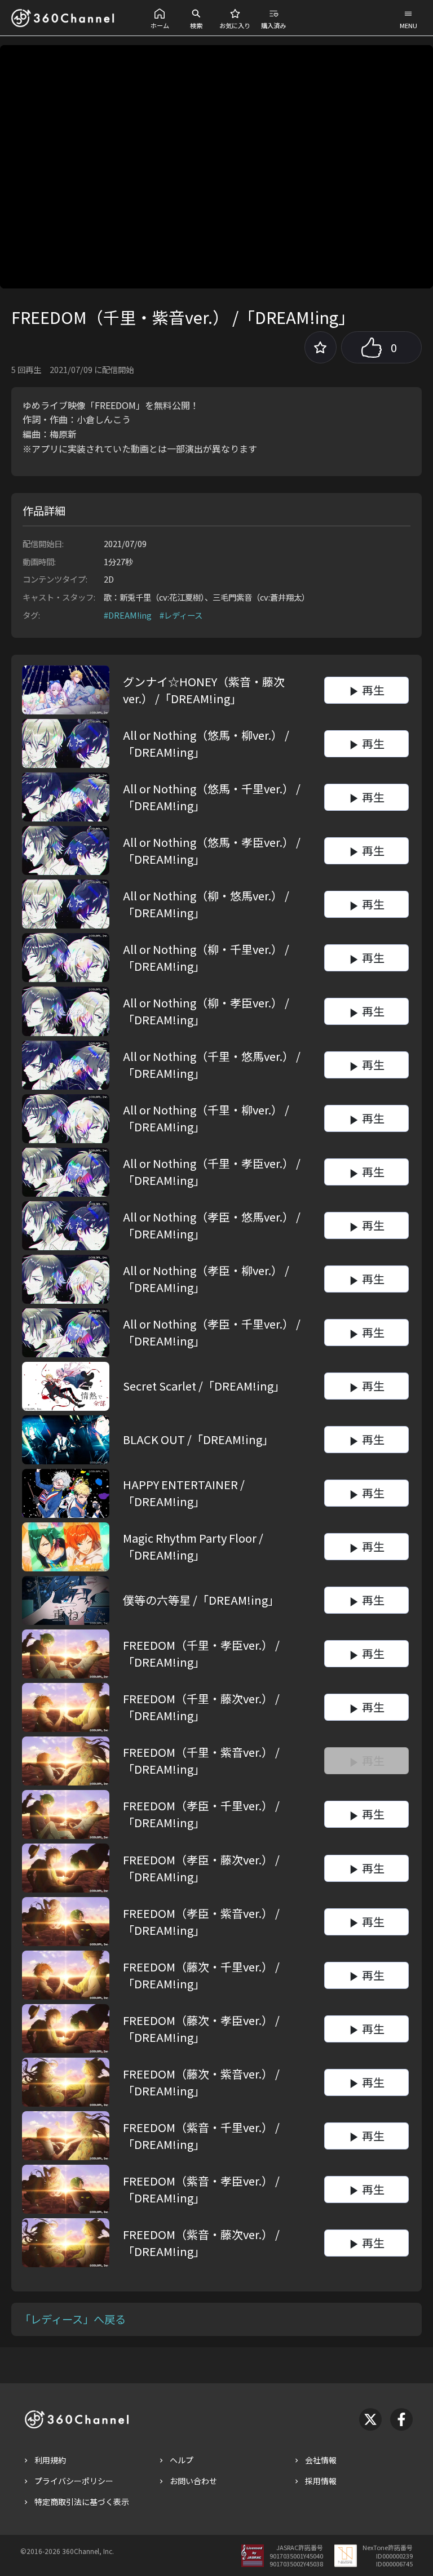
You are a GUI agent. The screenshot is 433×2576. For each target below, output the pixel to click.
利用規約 (50, 2460)
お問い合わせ (193, 2481)
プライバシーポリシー (74, 2481)
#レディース (181, 615)
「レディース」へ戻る (73, 2319)
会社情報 (321, 2460)
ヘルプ (182, 2460)
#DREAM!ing (128, 615)
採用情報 (321, 2481)
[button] (160, 18)
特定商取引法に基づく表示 (82, 2502)
